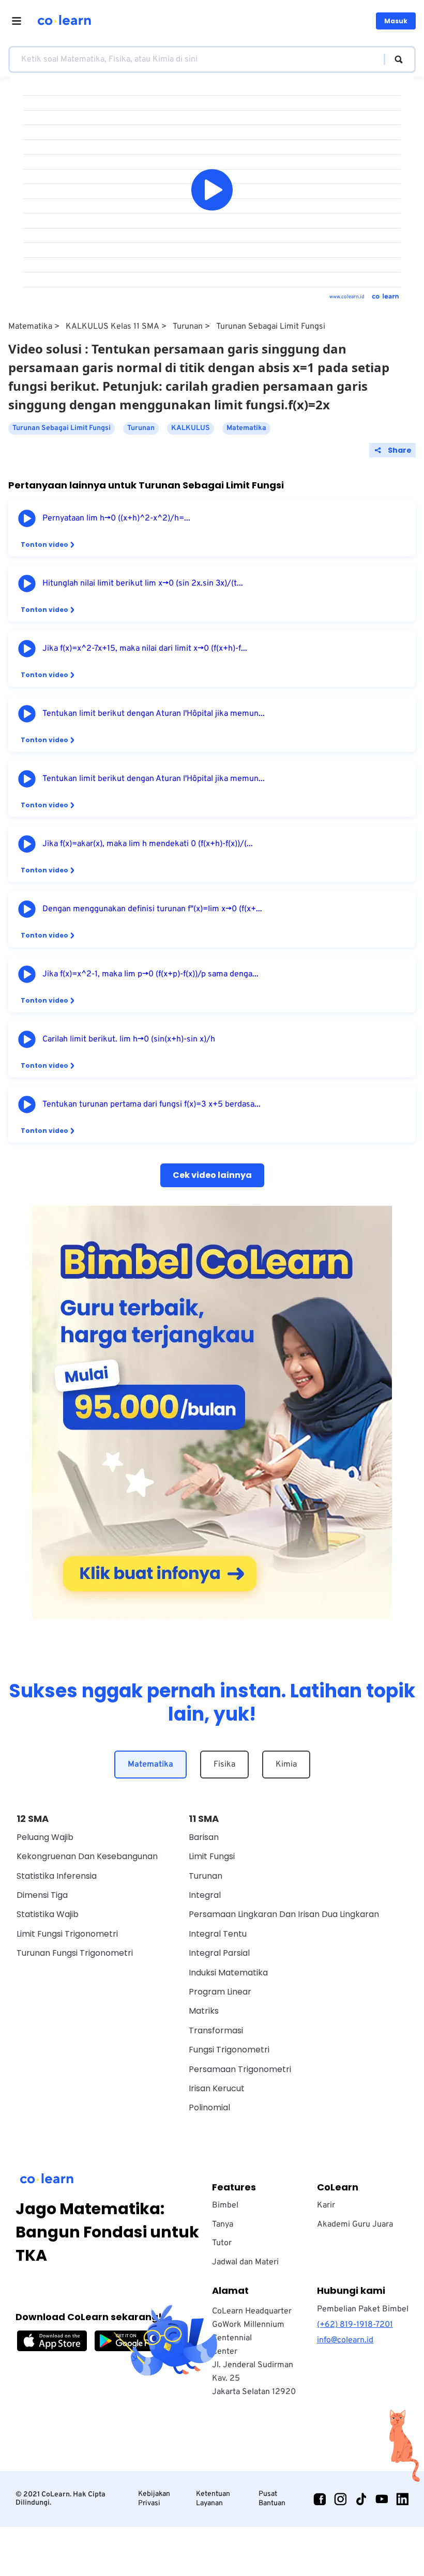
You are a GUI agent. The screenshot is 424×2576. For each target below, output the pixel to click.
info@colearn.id (345, 2340)
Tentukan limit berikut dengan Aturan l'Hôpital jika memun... (154, 714)
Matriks (204, 2011)
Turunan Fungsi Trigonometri (75, 1953)
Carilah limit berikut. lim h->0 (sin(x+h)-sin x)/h (129, 1039)
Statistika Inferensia (57, 1876)
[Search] (394, 59)
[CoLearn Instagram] (340, 2499)
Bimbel (225, 2205)
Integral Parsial (219, 1953)
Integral (205, 1895)
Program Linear (220, 1992)
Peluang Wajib (45, 1837)
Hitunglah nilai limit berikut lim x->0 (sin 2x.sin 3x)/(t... (143, 584)
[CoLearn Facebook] (320, 2499)
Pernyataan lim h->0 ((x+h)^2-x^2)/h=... (116, 518)
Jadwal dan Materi (245, 2262)
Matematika (30, 327)
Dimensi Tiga (42, 1895)
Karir (326, 2205)
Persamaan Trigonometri (240, 2069)
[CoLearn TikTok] (361, 2499)
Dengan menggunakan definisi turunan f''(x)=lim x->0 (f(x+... (152, 909)
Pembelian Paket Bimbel (363, 2309)
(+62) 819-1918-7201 (355, 2325)
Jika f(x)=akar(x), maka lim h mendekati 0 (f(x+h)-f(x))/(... (148, 844)
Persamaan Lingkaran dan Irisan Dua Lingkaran (284, 1914)
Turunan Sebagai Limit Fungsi (271, 327)
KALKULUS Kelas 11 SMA (112, 327)
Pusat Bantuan (272, 2499)
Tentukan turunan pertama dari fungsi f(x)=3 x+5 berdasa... (152, 1105)
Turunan (188, 327)
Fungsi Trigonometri (229, 2050)
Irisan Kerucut (217, 2088)
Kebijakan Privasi (154, 2499)
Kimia (286, 1765)
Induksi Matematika (228, 1973)
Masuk (396, 21)
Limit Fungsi (212, 1856)
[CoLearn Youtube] (382, 2499)
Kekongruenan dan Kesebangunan (87, 1856)
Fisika (224, 1765)
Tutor (222, 2243)
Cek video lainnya (212, 1175)
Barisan (204, 1837)
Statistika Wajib (48, 1914)
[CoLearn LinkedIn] (402, 2499)
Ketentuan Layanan (213, 2499)
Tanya (223, 2225)
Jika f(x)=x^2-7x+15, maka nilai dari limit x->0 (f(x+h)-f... (145, 649)
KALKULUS (191, 428)
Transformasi (216, 2030)
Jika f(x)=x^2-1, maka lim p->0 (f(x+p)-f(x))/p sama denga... (150, 974)
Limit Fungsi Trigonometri (67, 1934)
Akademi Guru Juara (355, 2225)
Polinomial (209, 2107)
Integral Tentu (218, 1934)
